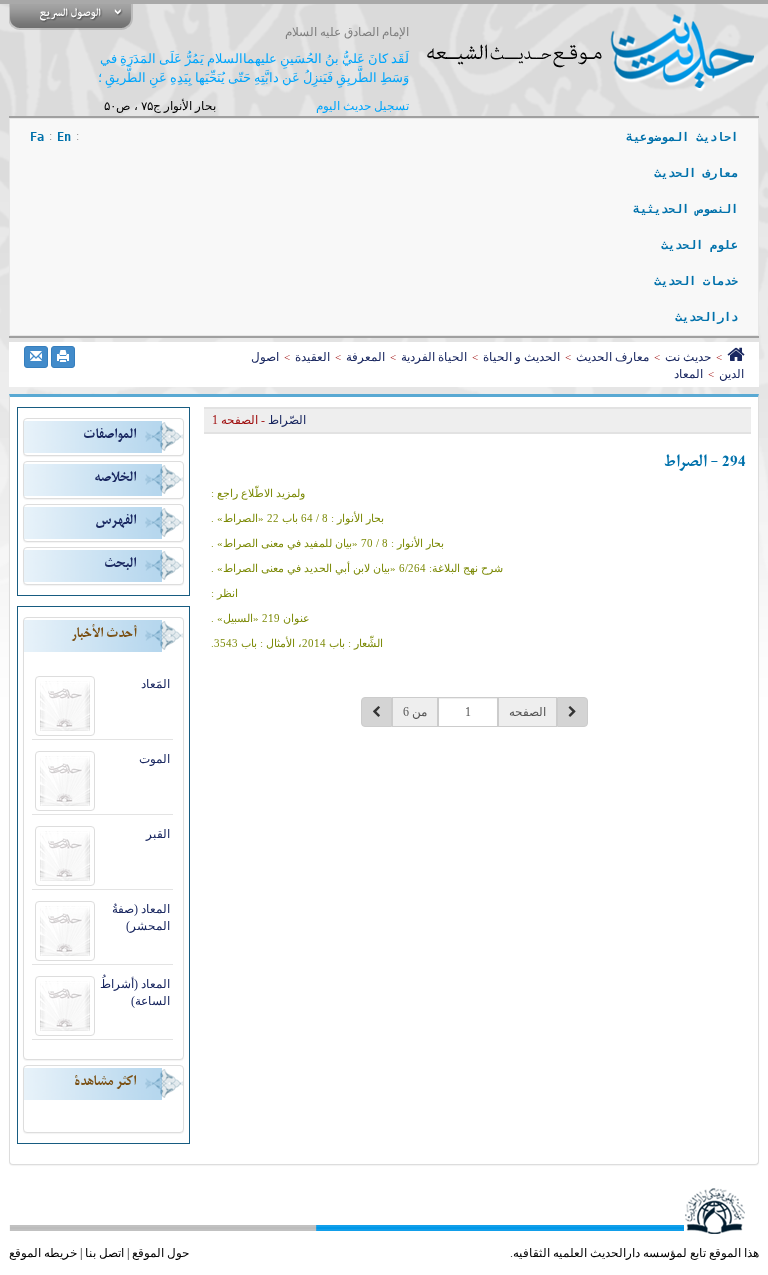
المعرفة (365, 357)
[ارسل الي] (36, 357)
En (64, 137)
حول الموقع (160, 1253)
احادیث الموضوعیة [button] (682, 137)
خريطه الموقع (43, 1253)
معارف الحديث (612, 357)
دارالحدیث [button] (706, 317)
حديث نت (688, 357)
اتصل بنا (104, 1253)
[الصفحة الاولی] (735, 357)
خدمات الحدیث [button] (696, 281)
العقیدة (312, 357)
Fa (37, 137)
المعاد (688, 374)
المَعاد (155, 684)
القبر (158, 834)
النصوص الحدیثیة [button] (685, 209)
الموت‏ (154, 759)
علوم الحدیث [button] (699, 245)
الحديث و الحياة (521, 357)
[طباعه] (63, 357)
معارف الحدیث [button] (696, 173)
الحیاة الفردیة (434, 357)
